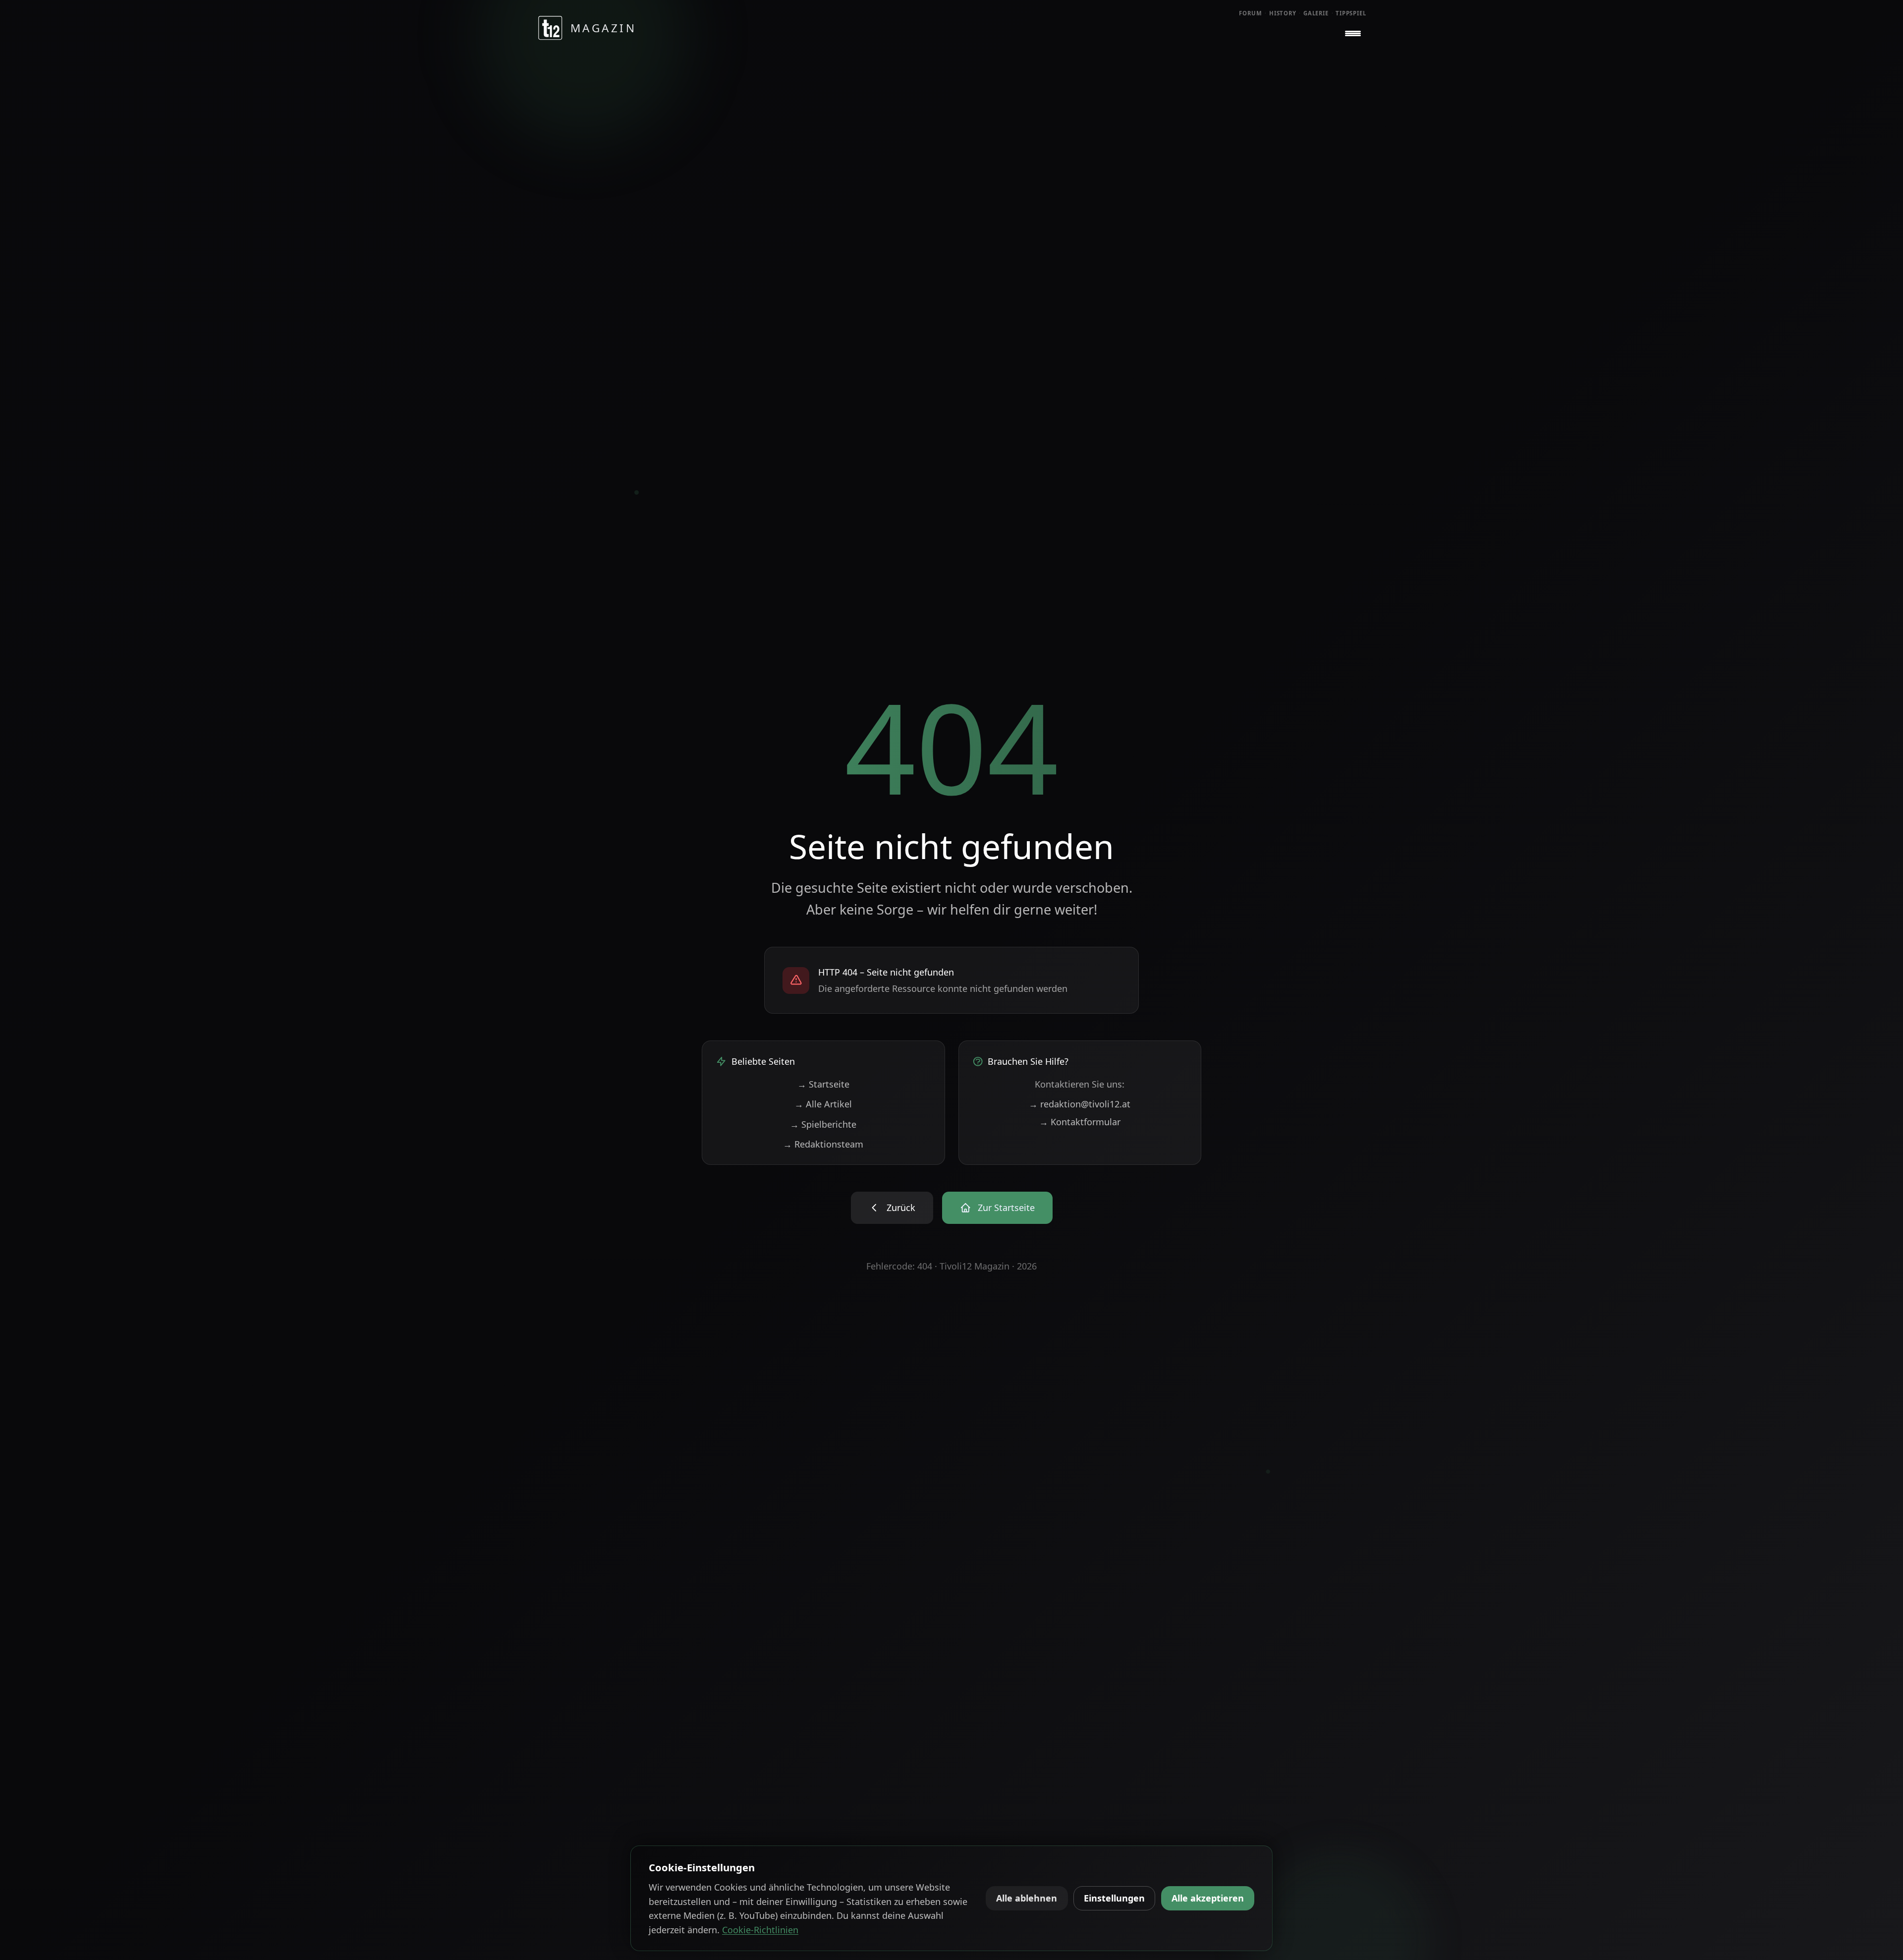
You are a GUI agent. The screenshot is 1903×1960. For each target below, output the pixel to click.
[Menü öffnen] (1353, 34)
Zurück (901, 1208)
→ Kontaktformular (1080, 1122)
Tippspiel (1351, 13)
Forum (1251, 13)
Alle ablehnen (1027, 1898)
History (1283, 13)
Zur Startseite (1006, 1208)
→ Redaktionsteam (823, 1144)
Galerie (1316, 13)
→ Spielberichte (823, 1124)
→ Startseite (823, 1084)
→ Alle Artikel (823, 1104)
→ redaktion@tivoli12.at (1080, 1104)
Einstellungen (1114, 1898)
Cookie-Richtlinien (760, 1930)
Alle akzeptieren (1208, 1898)
